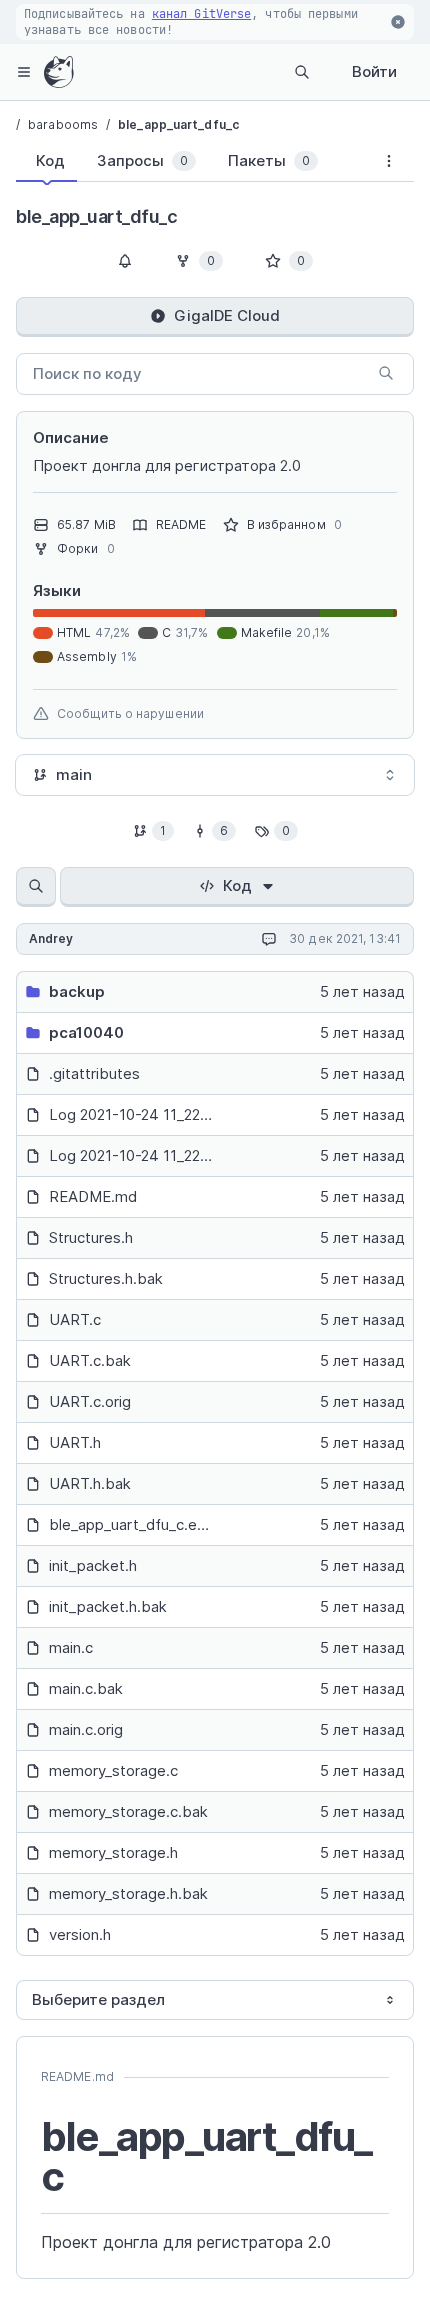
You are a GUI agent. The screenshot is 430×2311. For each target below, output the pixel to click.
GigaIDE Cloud (227, 315)
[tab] (46, 161)
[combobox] (215, 775)
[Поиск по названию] (36, 887)
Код (237, 885)
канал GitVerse (201, 14)
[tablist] (190, 165)
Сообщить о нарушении (130, 713)
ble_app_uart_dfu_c (178, 124)
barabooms (63, 124)
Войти (374, 71)
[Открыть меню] (24, 72)
